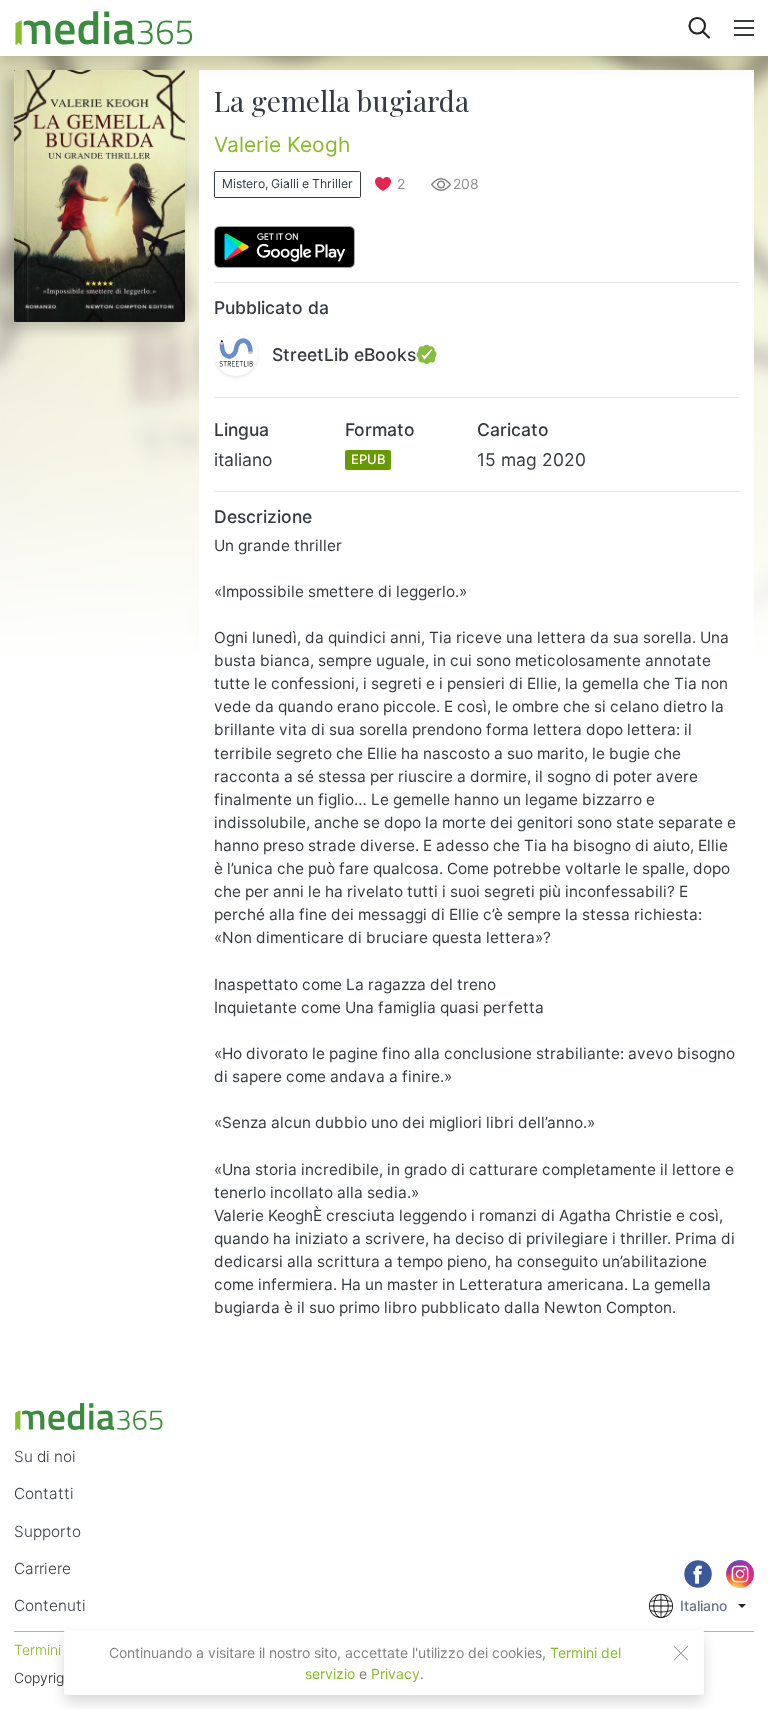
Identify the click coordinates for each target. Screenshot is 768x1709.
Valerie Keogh (282, 144)
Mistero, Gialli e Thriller (287, 183)
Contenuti (50, 1605)
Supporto (47, 1531)
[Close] (681, 1653)
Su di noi (45, 1456)
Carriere (42, 1568)
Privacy (395, 1673)
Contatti (44, 1493)
